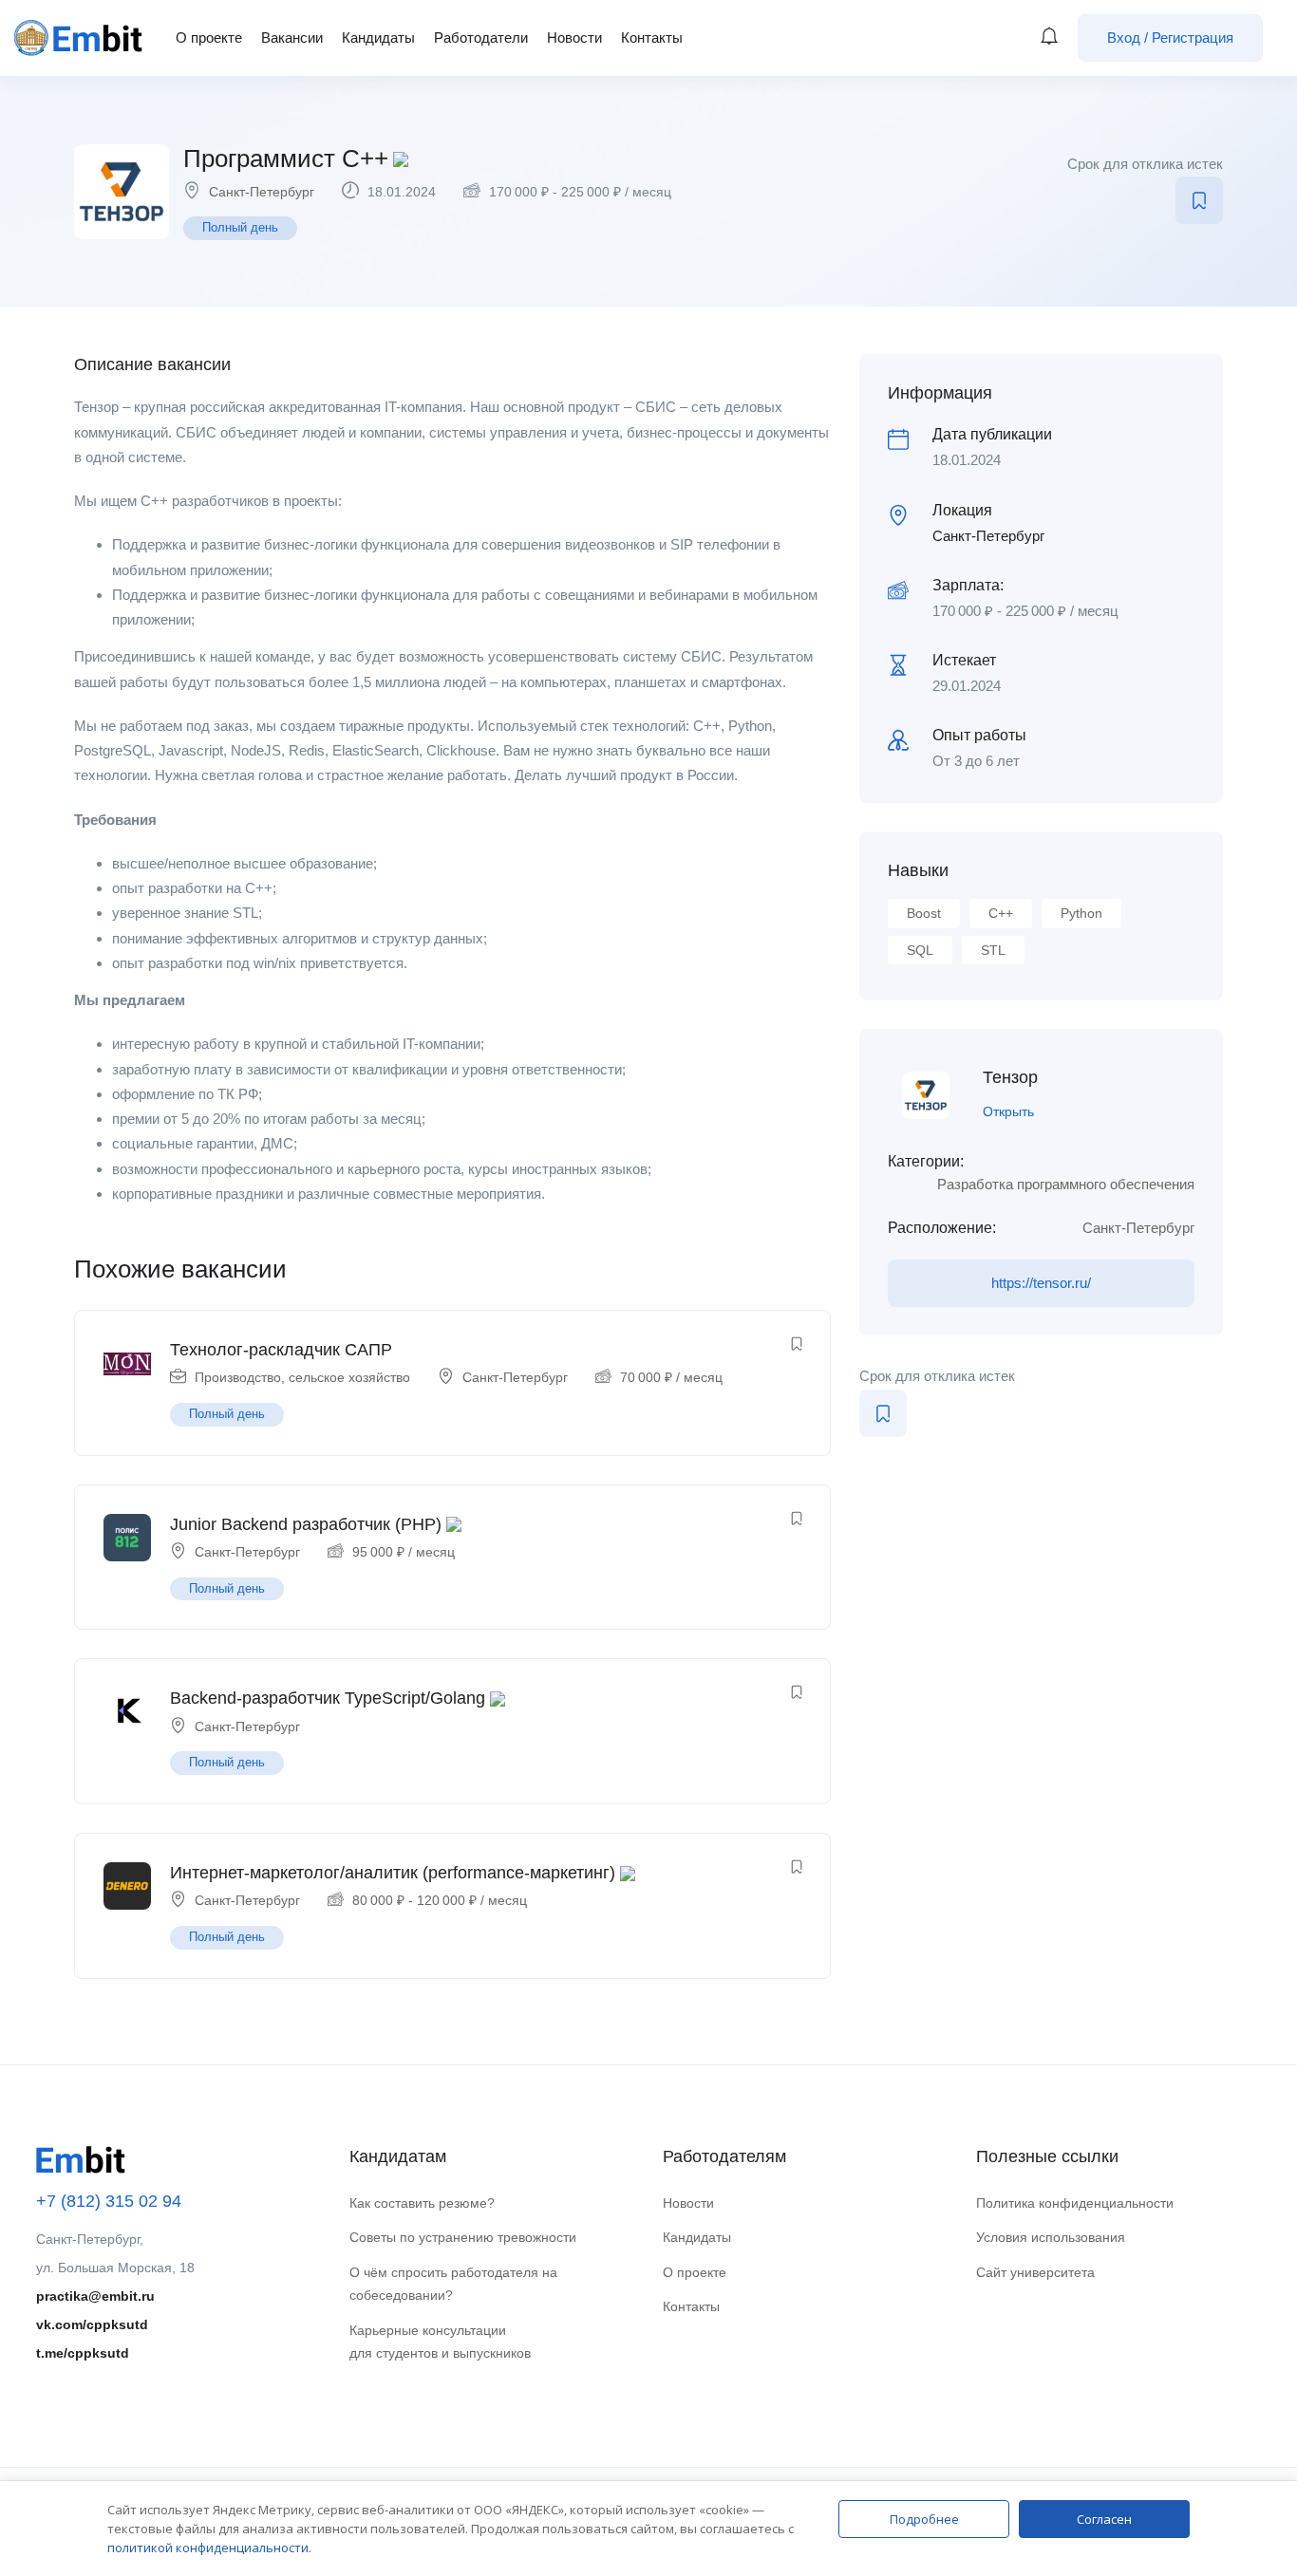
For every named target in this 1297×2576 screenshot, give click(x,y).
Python (1081, 913)
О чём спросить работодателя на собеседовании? (453, 2284)
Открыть (1008, 1111)
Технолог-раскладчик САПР (281, 1350)
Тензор (1010, 1077)
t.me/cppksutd (83, 2353)
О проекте (209, 37)
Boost (924, 913)
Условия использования (1051, 2237)
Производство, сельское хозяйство (302, 1377)
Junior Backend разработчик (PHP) (306, 1524)
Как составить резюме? (422, 2203)
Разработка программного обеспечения (1066, 1184)
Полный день (240, 227)
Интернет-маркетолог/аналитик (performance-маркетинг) (393, 1873)
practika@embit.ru (95, 2296)
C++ (1001, 913)
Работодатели (481, 37)
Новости (574, 37)
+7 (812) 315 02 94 (109, 2201)
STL (993, 950)
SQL (920, 950)
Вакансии (292, 37)
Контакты (652, 37)
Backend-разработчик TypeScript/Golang (328, 1698)
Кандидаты (378, 37)
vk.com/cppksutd (92, 2324)
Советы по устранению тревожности (463, 2237)
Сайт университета (1035, 2272)
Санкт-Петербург (262, 192)
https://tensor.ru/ (1041, 1283)
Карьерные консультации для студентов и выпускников (440, 2342)
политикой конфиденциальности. (209, 2548)
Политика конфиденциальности (1075, 2203)
